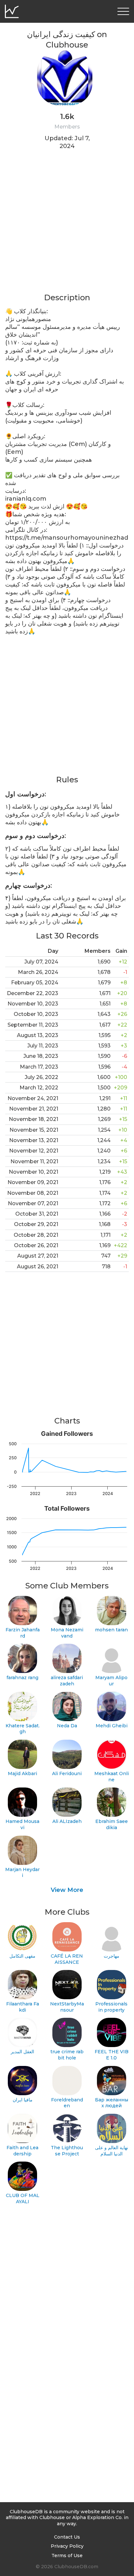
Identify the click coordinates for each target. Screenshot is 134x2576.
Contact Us (67, 2537)
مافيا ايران (23, 2100)
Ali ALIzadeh (67, 1821)
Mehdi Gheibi (112, 1726)
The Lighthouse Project (67, 2151)
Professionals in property (111, 2007)
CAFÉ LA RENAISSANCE (67, 1959)
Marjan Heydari (22, 1873)
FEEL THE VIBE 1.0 (112, 2055)
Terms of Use (67, 2556)
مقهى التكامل (22, 1956)
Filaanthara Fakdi (23, 2007)
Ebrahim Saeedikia (112, 1824)
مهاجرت (112, 1956)
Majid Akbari (22, 1774)
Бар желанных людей (112, 2103)
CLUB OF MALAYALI (23, 2198)
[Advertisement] (67, 225)
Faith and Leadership (22, 2151)
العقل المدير (22, 2052)
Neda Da (67, 1726)
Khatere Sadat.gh (23, 1729)
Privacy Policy (67, 2546)
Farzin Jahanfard (23, 1633)
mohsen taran (111, 1630)
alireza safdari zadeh (67, 1681)
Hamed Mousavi (22, 1824)
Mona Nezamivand (67, 1633)
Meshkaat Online (112, 1777)
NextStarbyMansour (67, 2007)
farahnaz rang (22, 1678)
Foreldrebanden (67, 2103)
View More (67, 1890)
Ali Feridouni (67, 1774)
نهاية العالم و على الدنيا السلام (112, 2151)
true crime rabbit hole (67, 2055)
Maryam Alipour (111, 1681)
